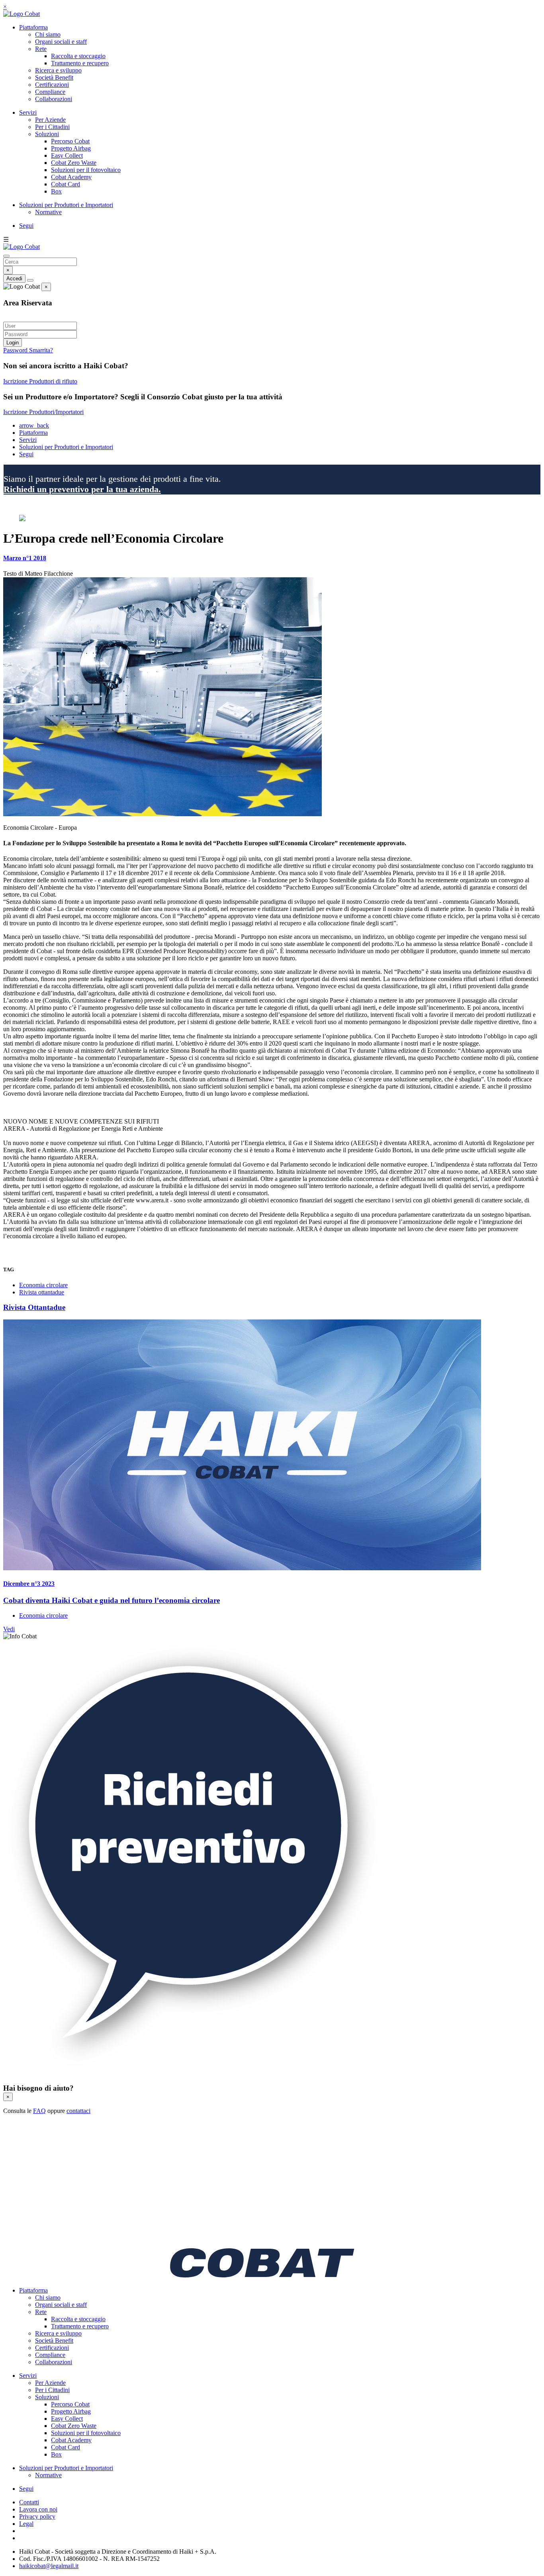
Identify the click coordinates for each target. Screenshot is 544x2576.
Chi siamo (48, 34)
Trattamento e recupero (80, 63)
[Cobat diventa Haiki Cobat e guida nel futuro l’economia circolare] (272, 1446)
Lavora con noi (38, 2509)
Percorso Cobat (70, 141)
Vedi (9, 1629)
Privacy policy (37, 2516)
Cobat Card (66, 184)
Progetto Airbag (71, 148)
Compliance (50, 92)
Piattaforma (33, 27)
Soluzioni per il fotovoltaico (86, 170)
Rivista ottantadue (42, 1292)
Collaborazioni (54, 99)
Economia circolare (43, 1285)
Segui (26, 226)
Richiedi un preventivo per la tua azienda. (82, 489)
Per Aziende (50, 120)
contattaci (78, 2111)
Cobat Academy (71, 177)
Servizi (28, 112)
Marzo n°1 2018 (25, 558)
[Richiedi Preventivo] (194, 2073)
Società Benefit (54, 77)
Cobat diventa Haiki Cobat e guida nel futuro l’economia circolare (112, 1600)
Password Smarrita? (28, 350)
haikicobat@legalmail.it (49, 2566)
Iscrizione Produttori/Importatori (43, 412)
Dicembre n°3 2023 (29, 1584)
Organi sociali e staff (61, 42)
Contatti (29, 2502)
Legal (26, 2524)
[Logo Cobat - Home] (22, 14)
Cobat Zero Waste (74, 163)
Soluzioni (47, 134)
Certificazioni (52, 85)
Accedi (14, 279)
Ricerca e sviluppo (58, 70)
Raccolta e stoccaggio (78, 56)
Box (56, 191)
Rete (41, 49)
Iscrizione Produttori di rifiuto (40, 381)
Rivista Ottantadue (34, 1307)
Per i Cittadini (52, 127)
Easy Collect (67, 155)
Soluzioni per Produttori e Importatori (66, 205)
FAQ (39, 2111)
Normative (48, 212)
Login (13, 343)
